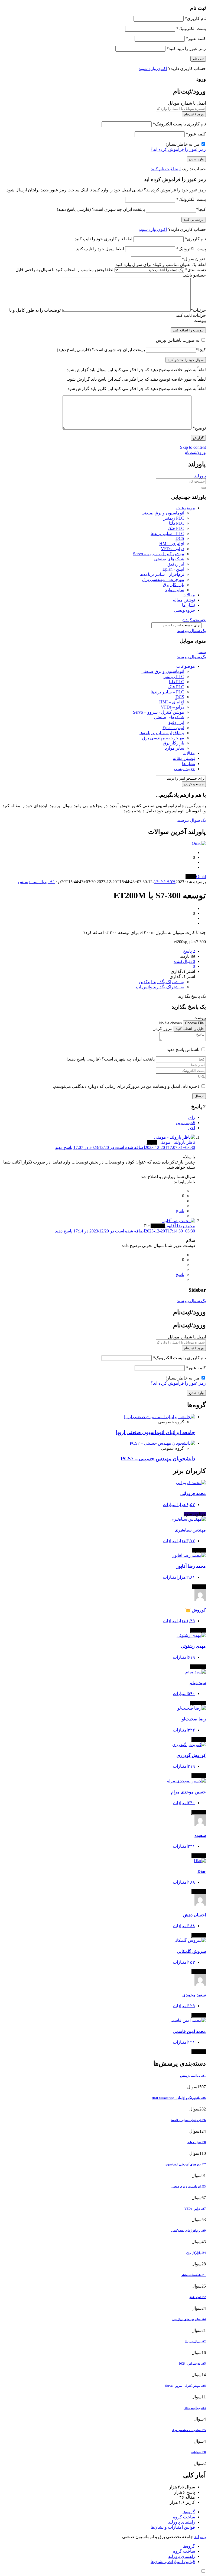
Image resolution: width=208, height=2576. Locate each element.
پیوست (200, 320)
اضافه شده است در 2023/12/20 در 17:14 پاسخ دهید (125, 1231)
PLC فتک (176, 528)
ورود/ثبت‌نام (195, 452)
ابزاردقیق (176, 564)
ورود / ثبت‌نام (194, 114)
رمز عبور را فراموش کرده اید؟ (178, 149)
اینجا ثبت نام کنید (166, 169)
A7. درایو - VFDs (195, 2209)
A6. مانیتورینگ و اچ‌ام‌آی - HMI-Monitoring (179, 2098)
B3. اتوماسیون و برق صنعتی (189, 2186)
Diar (202, 1871)
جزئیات (198, 310)
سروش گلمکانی (191, 1951)
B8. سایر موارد (197, 2142)
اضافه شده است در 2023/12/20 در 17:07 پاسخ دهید (125, 1147)
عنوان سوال (194, 259)
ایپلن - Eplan (173, 569)
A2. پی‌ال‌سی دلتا (195, 2341)
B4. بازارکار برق (196, 2253)
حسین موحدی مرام (188, 1792)
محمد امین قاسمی (189, 2031)
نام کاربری (195, 19)
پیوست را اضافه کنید (188, 330)
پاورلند (200, 476)
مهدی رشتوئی (193, 1646)
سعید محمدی (194, 1995)
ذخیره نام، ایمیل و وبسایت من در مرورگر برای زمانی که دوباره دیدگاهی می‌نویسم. (126, 1086)
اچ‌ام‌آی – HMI (172, 544)
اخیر (191, 1128)
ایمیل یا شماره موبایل (187, 103)
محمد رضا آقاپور (191, 1566)
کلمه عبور (196, 39)
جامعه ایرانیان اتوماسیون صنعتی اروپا (155, 1432)
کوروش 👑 (196, 1610)
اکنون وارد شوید (153, 69)
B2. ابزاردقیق (198, 2297)
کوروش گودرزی (191, 1755)
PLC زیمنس (173, 518)
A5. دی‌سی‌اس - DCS (192, 2364)
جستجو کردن (194, 620)
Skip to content (193, 447)
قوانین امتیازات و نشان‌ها (173, 2527)
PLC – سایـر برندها (167, 534)
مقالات (189, 595)
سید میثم (198, 1683)
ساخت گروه (184, 2517)
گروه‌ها (189, 2512)
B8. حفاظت (198, 2452)
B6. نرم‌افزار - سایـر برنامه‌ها (188, 2120)
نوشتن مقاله (184, 600)
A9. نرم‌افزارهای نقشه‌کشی (188, 2231)
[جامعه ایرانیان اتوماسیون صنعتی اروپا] (160, 1417)
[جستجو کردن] (204, 488)
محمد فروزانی (193, 1493)
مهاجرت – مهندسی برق (163, 579)
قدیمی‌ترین (185, 1123)
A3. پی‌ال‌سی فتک (195, 2408)
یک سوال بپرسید (191, 631)
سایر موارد (175, 590)
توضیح (199, 428)
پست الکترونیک (191, 29)
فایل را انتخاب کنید (190, 1029)
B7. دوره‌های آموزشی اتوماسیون (186, 2164)
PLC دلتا (177, 523)
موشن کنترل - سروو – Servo (159, 554)
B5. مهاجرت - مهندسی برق (189, 2430)
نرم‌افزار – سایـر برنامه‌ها (162, 574)
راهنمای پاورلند (182, 2522)
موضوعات (186, 508)
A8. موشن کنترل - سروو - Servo (186, 2386)
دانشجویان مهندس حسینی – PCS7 (158, 1459)
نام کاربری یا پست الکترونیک (179, 124)
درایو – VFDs (173, 549)
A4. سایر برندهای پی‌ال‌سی (189, 2319)
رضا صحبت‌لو (194, 1719)
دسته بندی (196, 270)
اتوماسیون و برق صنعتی (163, 513)
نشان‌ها (188, 605)
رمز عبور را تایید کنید (186, 49)
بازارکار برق (173, 585)
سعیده (200, 1835)
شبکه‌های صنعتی (169, 559)
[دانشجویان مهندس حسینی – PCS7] (162, 1443)
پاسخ (180, 1211)
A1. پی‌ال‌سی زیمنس (36, 882)
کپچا (201, 209)
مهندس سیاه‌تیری (190, 1530)
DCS (180, 538)
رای (192, 1117)
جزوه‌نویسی (184, 610)
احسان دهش (194, 1915)
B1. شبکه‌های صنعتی (193, 2275)
